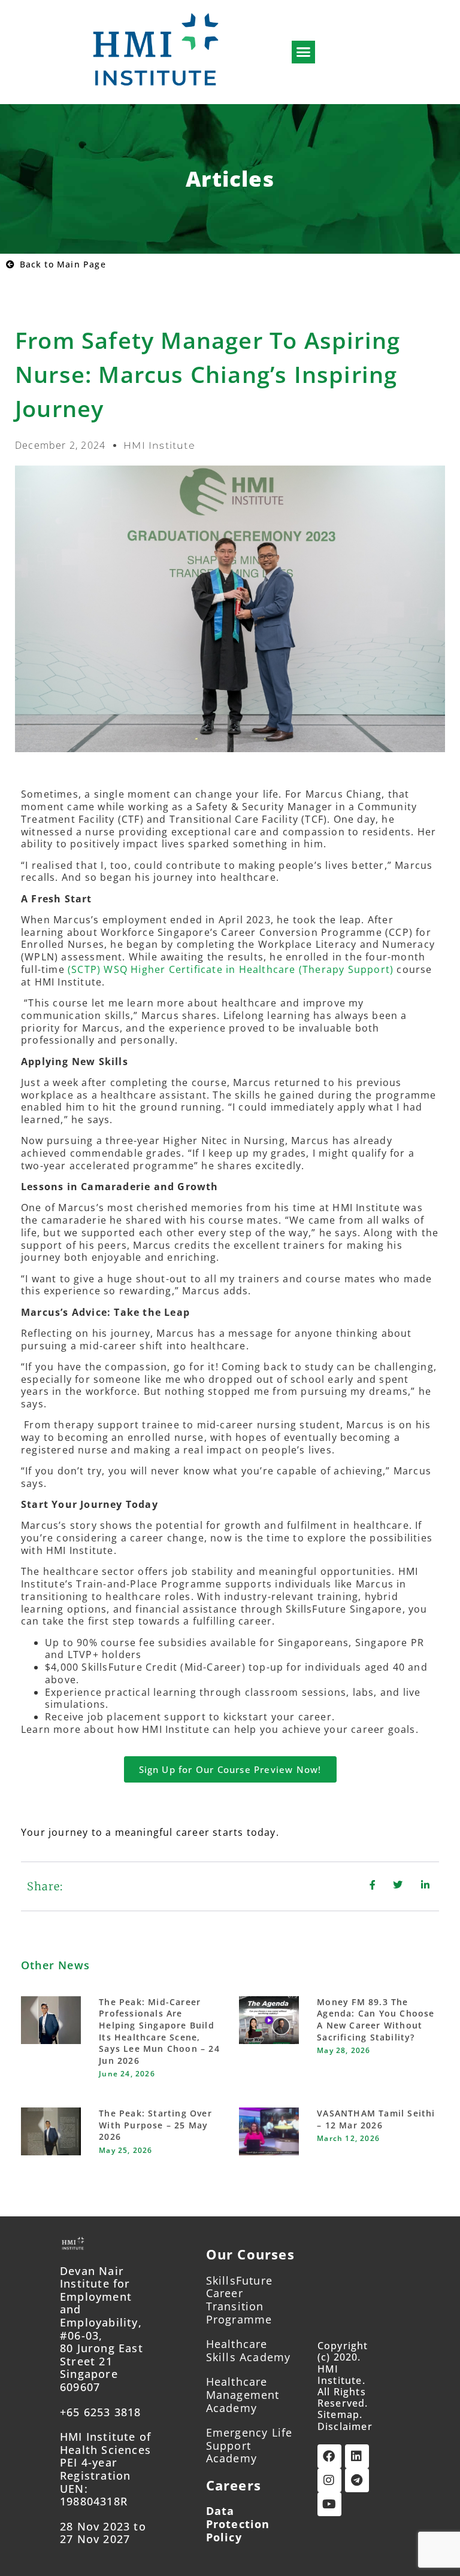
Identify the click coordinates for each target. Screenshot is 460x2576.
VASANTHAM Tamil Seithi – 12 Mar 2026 (376, 2119)
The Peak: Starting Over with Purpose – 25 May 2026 (155, 2125)
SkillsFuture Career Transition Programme (239, 2300)
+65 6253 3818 (101, 2412)
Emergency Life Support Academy (249, 2445)
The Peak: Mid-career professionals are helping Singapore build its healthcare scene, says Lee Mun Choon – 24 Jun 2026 (159, 2031)
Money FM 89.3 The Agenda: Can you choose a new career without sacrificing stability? (376, 2020)
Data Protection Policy (238, 2524)
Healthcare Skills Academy (249, 2350)
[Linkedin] (357, 2456)
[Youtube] (329, 2504)
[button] (303, 52)
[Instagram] (329, 2480)
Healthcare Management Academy (243, 2394)
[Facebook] (329, 2456)
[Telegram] (357, 2480)
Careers (234, 2485)
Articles (230, 179)
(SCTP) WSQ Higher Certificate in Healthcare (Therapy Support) (231, 969)
